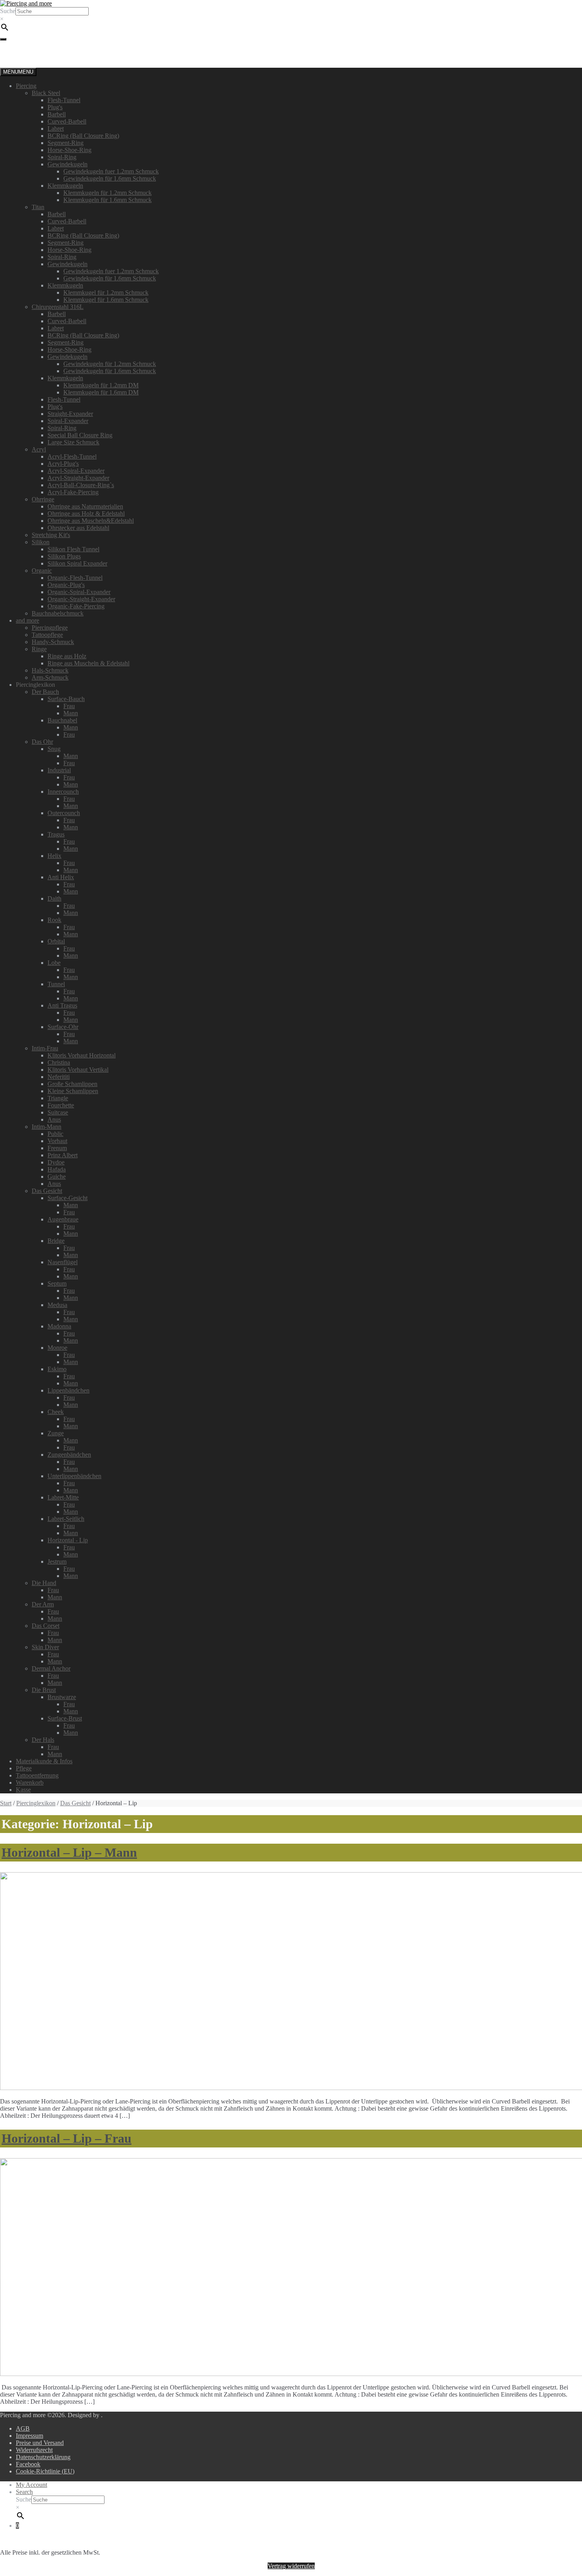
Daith (54, 898)
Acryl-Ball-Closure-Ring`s (81, 485)
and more (28, 620)
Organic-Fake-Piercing (76, 606)
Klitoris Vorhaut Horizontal (82, 1055)
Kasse (23, 1790)
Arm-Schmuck (50, 677)
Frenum (57, 1148)
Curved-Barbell (67, 121)
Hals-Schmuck (50, 670)
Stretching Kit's (51, 535)
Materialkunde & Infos (44, 1761)
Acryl (39, 449)
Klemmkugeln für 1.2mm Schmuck (107, 193)
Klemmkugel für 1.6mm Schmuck (106, 300)
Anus (54, 1119)
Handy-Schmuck (53, 642)
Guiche (57, 1177)
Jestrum (57, 1561)
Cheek (56, 1412)
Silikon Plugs (64, 556)
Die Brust (44, 1690)
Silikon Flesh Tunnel (73, 549)
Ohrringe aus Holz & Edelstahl (86, 513)
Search (24, 2492)
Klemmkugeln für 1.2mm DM (101, 385)
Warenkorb (30, 1782)
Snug (54, 749)
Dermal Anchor (51, 1668)
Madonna (59, 1326)
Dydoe (56, 1162)
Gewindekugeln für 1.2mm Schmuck (110, 364)
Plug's (55, 107)
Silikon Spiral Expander (77, 563)
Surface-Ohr (63, 1027)
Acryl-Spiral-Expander (76, 471)
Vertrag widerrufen (291, 2566)
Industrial (59, 770)
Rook (54, 920)
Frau (69, 706)
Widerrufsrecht (34, 2450)
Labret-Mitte (63, 1497)
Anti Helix (61, 877)
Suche (8, 11)
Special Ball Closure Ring (80, 435)
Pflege (24, 1768)
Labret (56, 129)
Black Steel (46, 93)
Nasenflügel (63, 1262)
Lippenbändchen (68, 1390)
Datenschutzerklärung (43, 2457)
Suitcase (58, 1112)
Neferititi (59, 1077)
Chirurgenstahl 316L (58, 307)
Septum (57, 1283)
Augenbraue (63, 1219)
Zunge (56, 1433)
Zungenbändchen (69, 1455)
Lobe (54, 963)
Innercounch (63, 792)
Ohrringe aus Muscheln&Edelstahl (91, 521)
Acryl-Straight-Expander (78, 478)
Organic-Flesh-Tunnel (75, 578)
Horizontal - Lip (68, 1540)
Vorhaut (57, 1141)
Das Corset (46, 1626)
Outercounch (64, 813)
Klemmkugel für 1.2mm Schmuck (106, 292)
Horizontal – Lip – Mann (69, 1852)
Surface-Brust (65, 1718)
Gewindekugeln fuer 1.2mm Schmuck (111, 171)
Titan (38, 207)
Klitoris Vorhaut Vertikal (78, 1070)
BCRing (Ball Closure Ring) (83, 136)
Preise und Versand (40, 2443)
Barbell (57, 114)
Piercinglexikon (36, 1803)
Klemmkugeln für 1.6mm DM (101, 392)
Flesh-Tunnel (64, 100)
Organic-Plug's (66, 585)
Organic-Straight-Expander (81, 599)
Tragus (56, 834)
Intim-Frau (45, 1048)
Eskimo (57, 1369)
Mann (71, 713)
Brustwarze (62, 1697)
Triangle (58, 1098)
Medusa (57, 1305)
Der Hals (43, 1740)
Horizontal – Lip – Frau (67, 2138)
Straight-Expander (70, 414)
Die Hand (44, 1583)
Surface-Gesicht (68, 1198)
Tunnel (56, 984)
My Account (31, 2485)
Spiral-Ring (62, 157)
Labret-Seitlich (66, 1519)
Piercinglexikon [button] (35, 685)
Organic (42, 571)
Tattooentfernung (37, 1775)
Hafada (57, 1169)
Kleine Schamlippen (73, 1091)
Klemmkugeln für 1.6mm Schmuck (107, 200)
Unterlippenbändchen (74, 1476)
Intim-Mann (47, 1127)
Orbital (56, 941)
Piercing (26, 86)
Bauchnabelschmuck (58, 613)
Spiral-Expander (68, 421)
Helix (54, 856)
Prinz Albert (63, 1155)
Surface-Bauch (66, 699)
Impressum (29, 2436)
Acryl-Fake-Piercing (73, 492)
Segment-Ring (66, 143)
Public (55, 1134)
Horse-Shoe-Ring (69, 150)
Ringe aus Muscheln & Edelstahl (88, 663)
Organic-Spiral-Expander (79, 592)
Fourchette (61, 1105)
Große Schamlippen (72, 1084)
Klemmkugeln (65, 186)
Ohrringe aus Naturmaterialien (85, 506)
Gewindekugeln (68, 164)
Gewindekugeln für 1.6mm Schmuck (110, 178)
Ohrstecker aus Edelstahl (78, 528)
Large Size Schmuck (73, 442)
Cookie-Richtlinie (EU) (45, 2471)
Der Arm (43, 1604)
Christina (59, 1062)
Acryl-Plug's (63, 464)
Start (6, 1803)
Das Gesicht (47, 1191)
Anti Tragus (62, 1005)
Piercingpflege (50, 628)
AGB (23, 2428)
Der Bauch (45, 692)
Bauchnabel (62, 720)
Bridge (56, 1241)
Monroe (57, 1348)
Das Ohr (42, 742)
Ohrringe (43, 499)
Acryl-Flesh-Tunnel (72, 456)
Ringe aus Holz (67, 656)
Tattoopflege (47, 635)
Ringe (39, 649)
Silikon (41, 542)
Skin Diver (45, 1647)
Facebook (28, 2464)
